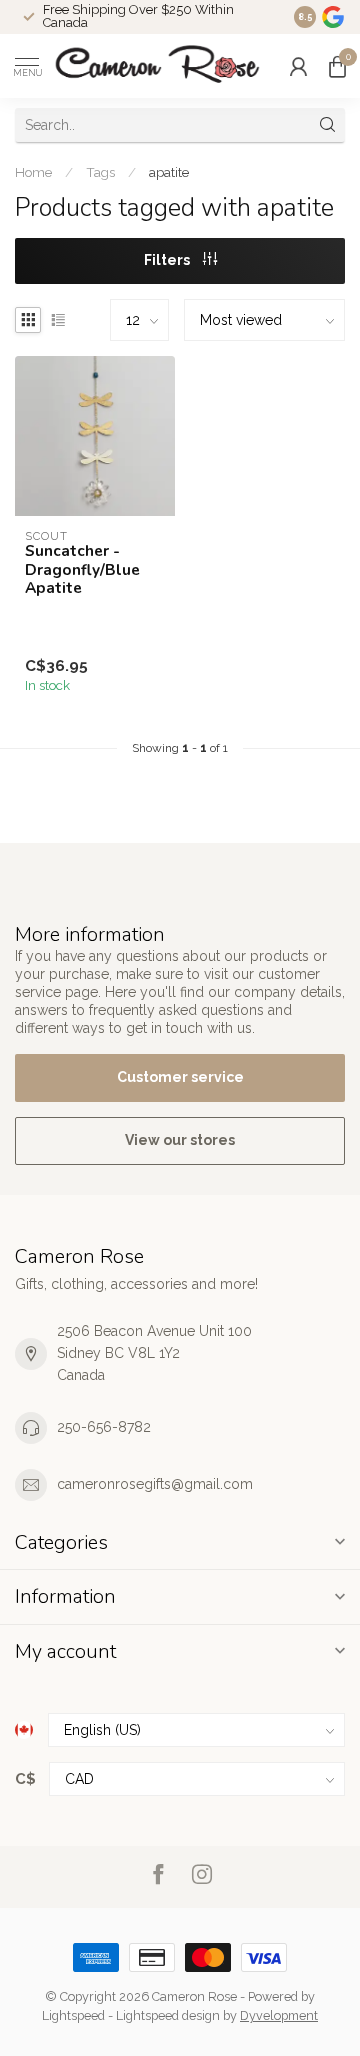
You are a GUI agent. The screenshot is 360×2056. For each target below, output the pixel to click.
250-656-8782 (104, 1427)
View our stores (180, 1140)
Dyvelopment (279, 2015)
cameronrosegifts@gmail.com (155, 1484)
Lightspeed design (168, 2015)
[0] (337, 66)
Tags (100, 172)
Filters (168, 260)
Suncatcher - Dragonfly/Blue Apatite (82, 569)
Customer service (180, 1077)
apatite (169, 172)
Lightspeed (73, 2015)
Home (33, 172)
